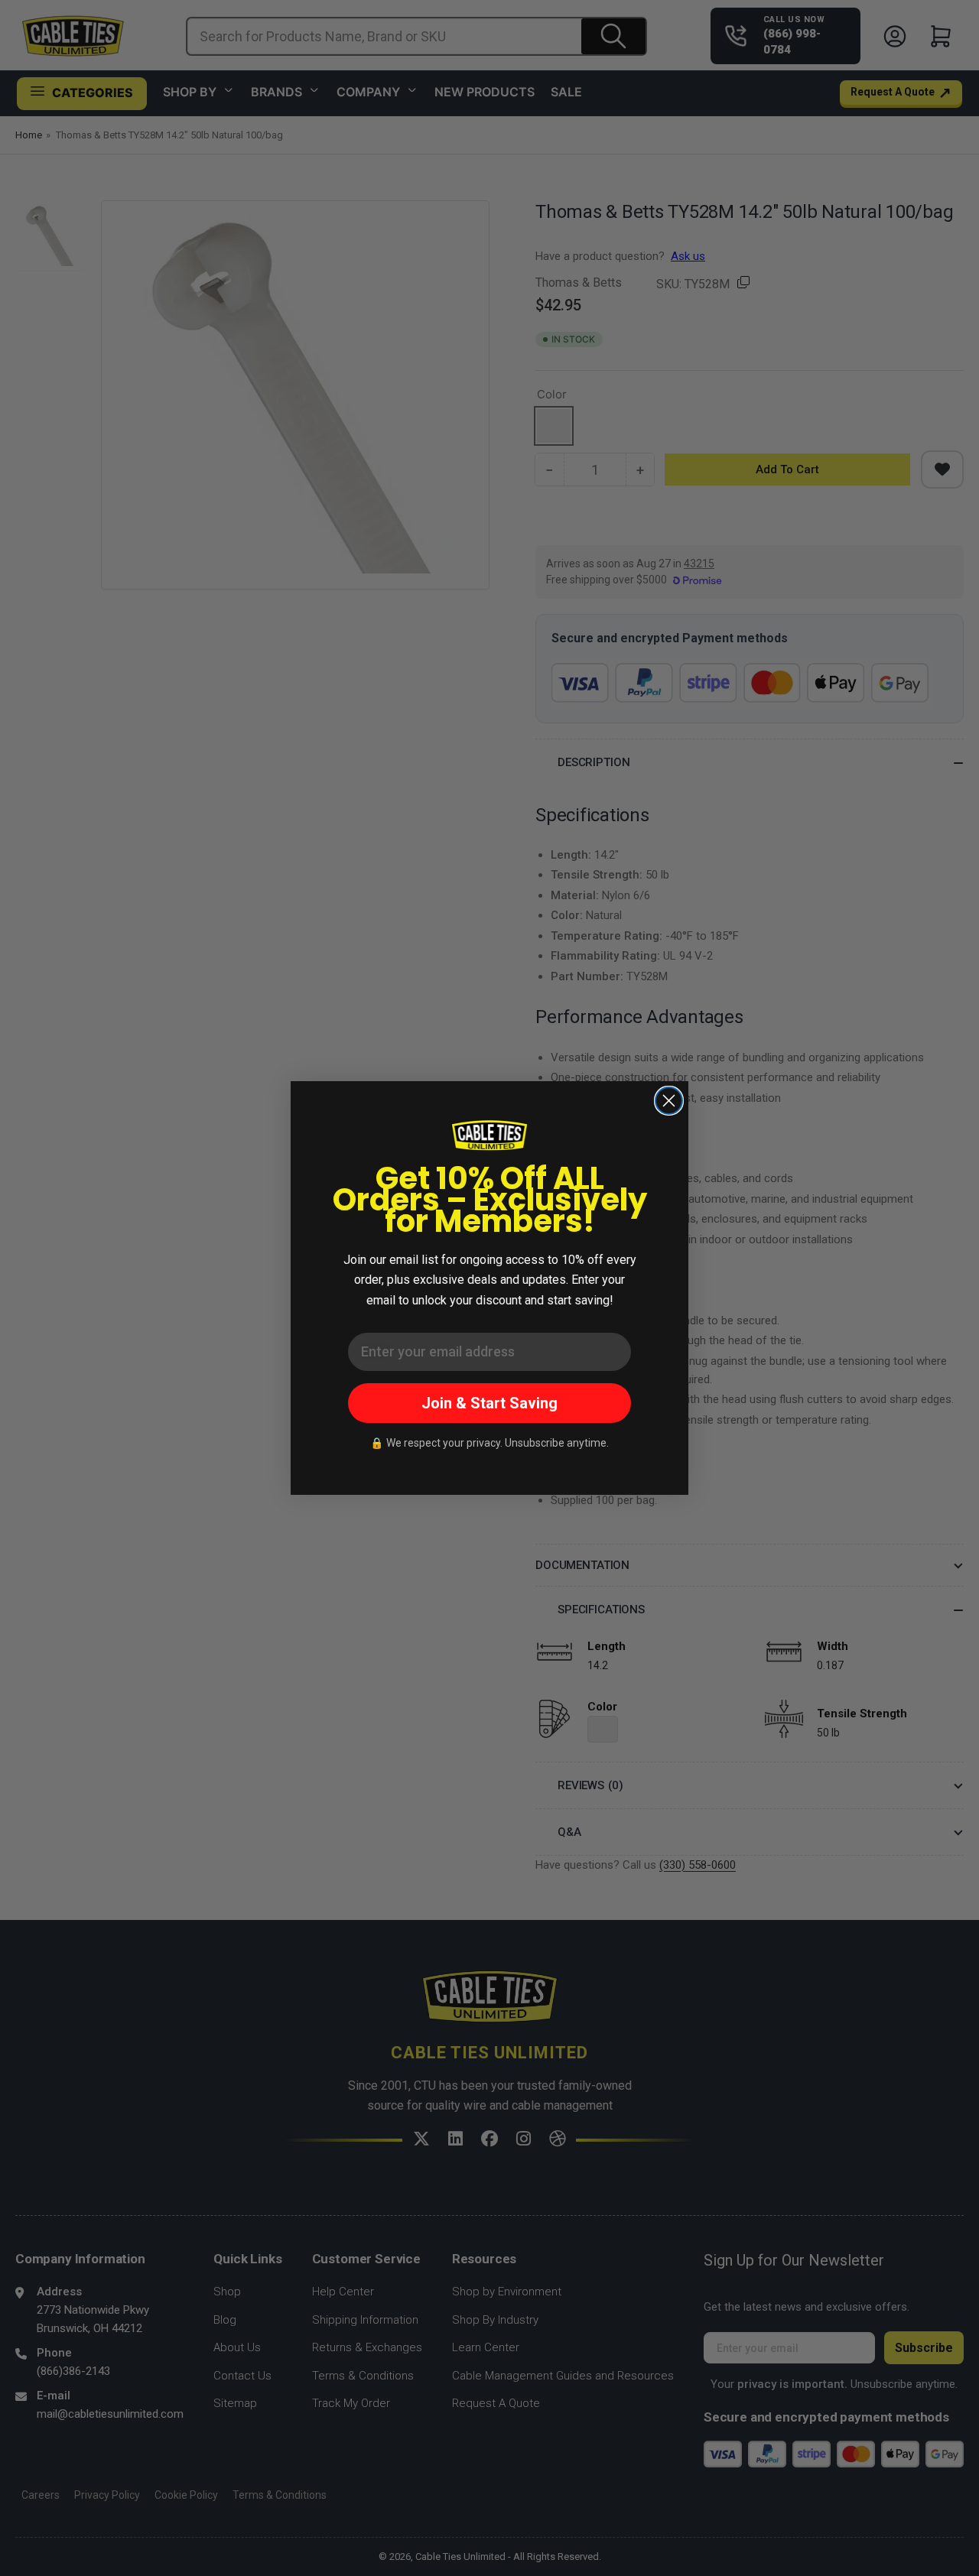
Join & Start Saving (489, 1403)
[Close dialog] (669, 1101)
